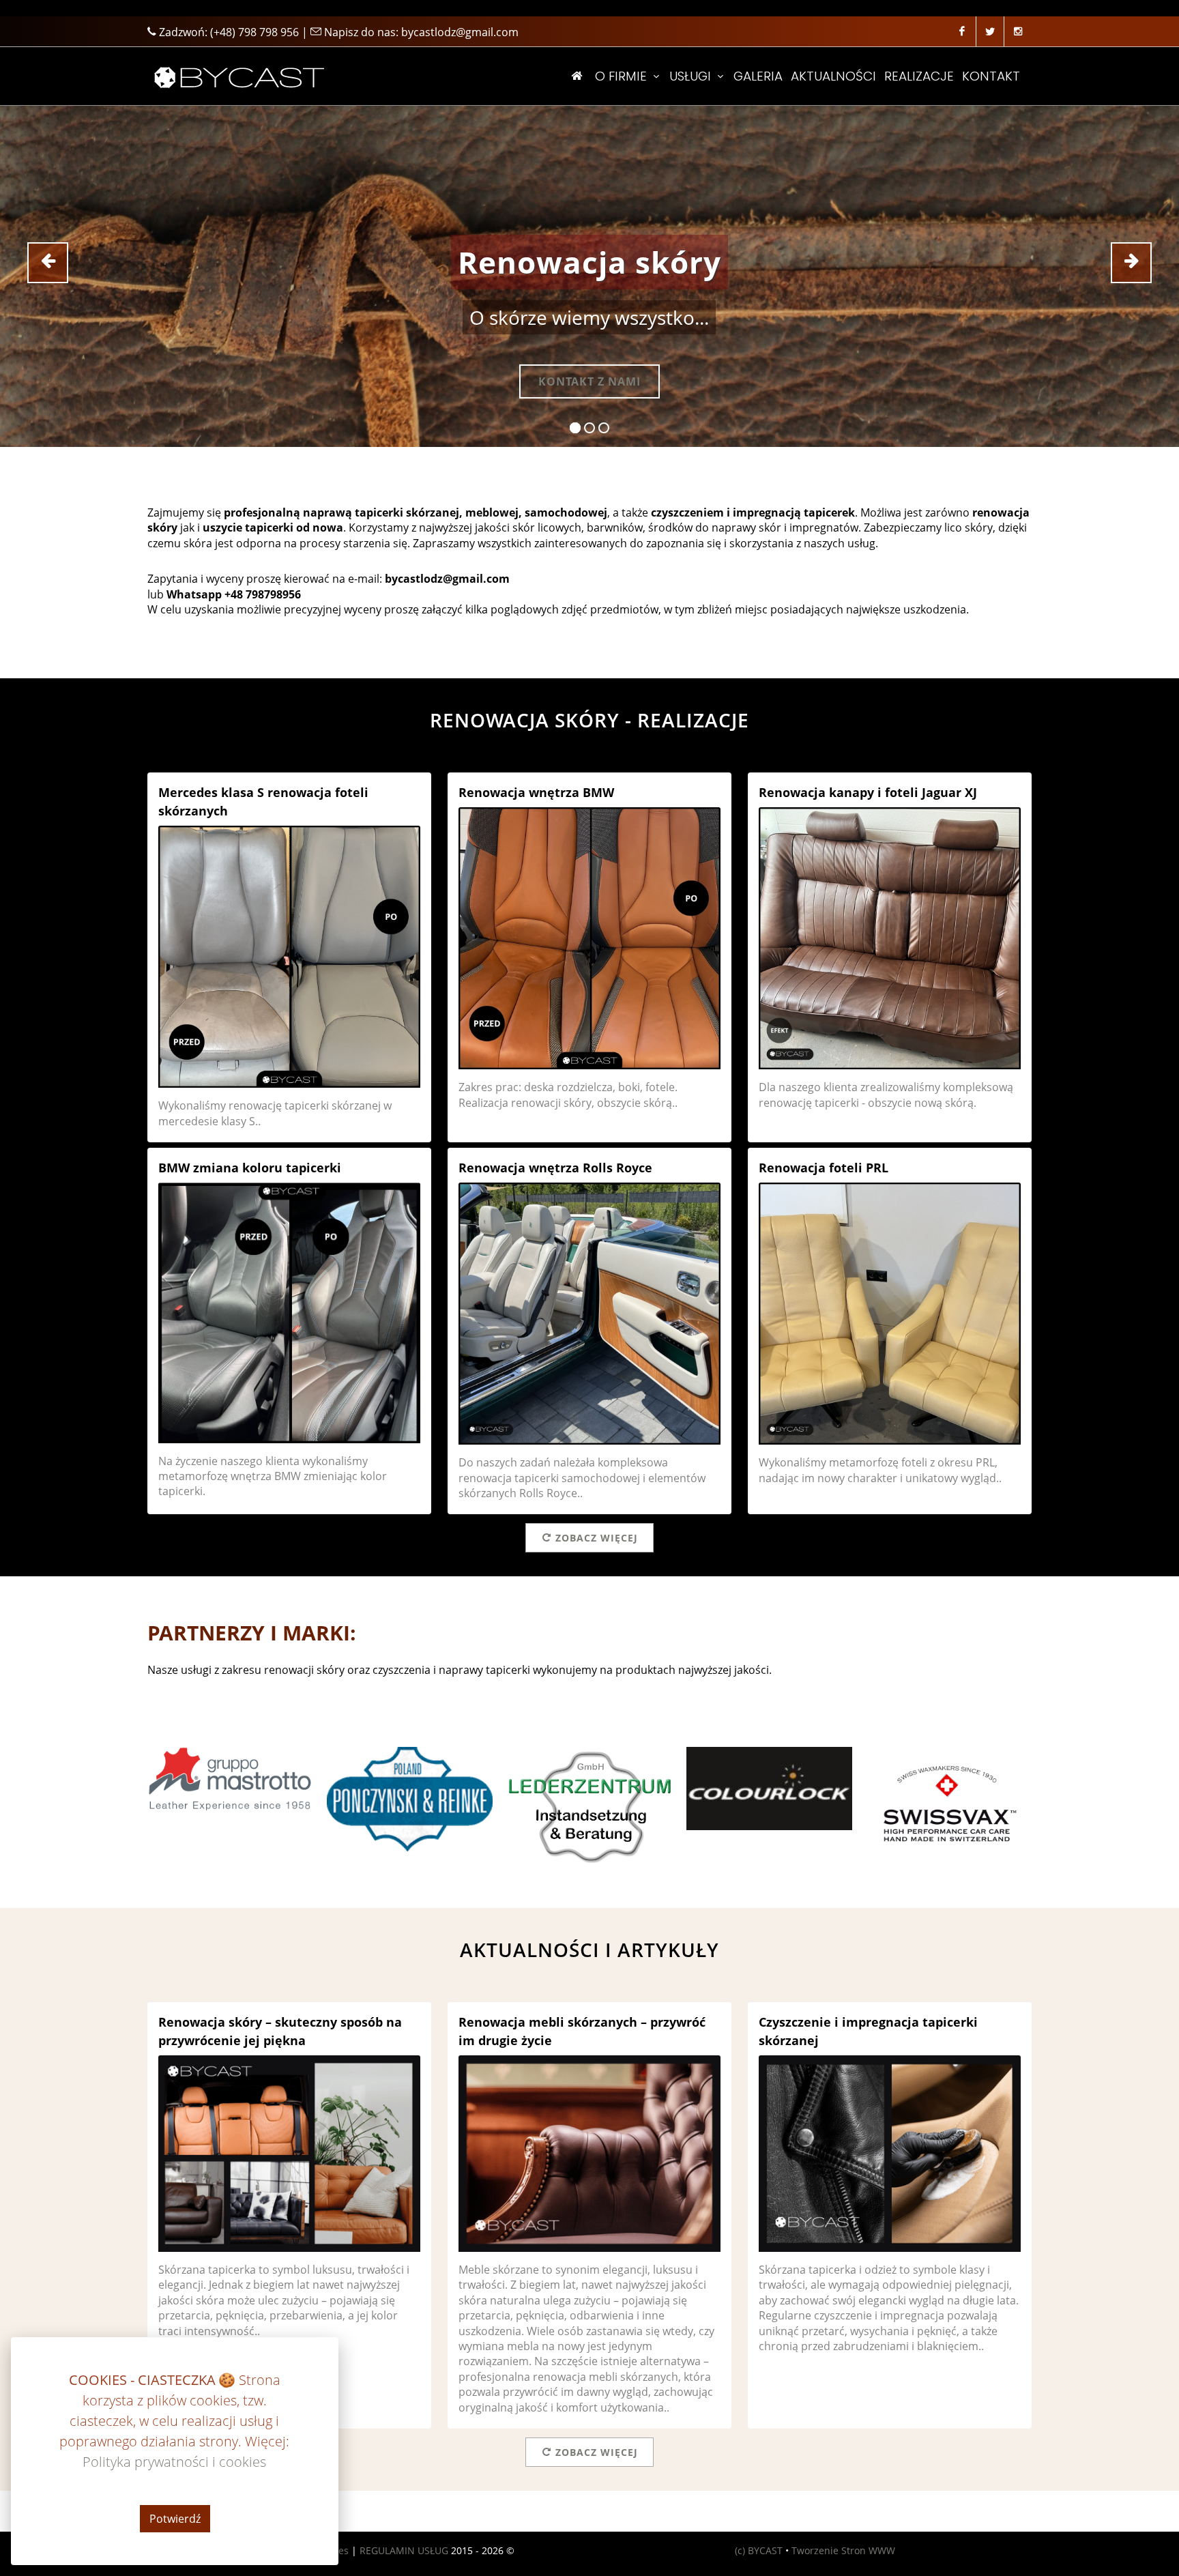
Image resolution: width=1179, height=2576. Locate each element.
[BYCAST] (237, 76)
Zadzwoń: (228, 32)
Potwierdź (175, 2519)
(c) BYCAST (759, 2550)
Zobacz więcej (597, 1538)
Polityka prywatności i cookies (175, 2462)
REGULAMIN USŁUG (404, 2550)
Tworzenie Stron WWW (843, 2550)
